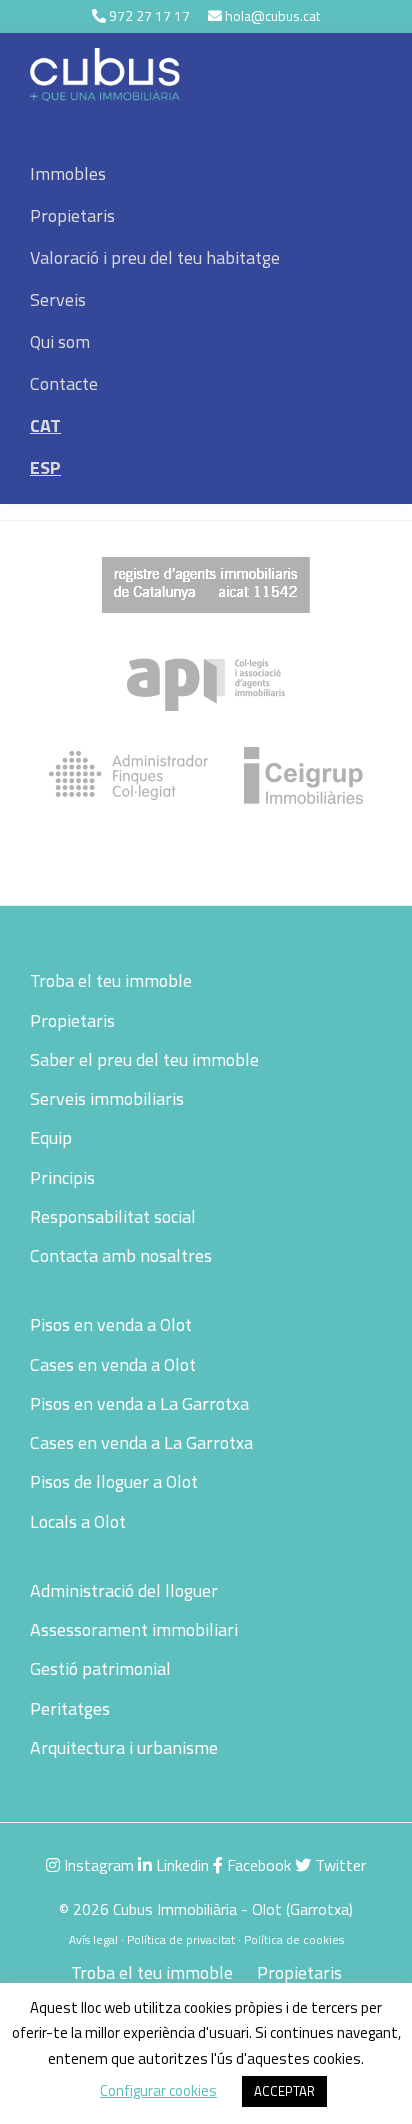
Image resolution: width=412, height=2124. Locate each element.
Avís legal (93, 1939)
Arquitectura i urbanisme (124, 1747)
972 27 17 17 (149, 15)
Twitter (338, 1865)
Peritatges (70, 1708)
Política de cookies (294, 1939)
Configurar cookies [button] (158, 2090)
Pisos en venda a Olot (111, 1324)
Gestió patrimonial (100, 1668)
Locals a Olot (78, 1521)
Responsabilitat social (113, 1216)
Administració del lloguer (124, 1590)
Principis (62, 1177)
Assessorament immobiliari (134, 1629)
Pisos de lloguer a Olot (114, 1481)
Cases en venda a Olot (113, 1364)
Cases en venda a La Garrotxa (141, 1442)
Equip (51, 1137)
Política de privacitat (181, 1939)
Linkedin (180, 1865)
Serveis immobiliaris (107, 1098)
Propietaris (72, 1020)
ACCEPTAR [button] (284, 2091)
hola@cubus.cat (272, 15)
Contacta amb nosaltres (121, 1255)
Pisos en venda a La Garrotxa (139, 1403)
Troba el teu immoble (111, 980)
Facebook (257, 1865)
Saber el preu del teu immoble (144, 1059)
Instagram (97, 1865)
